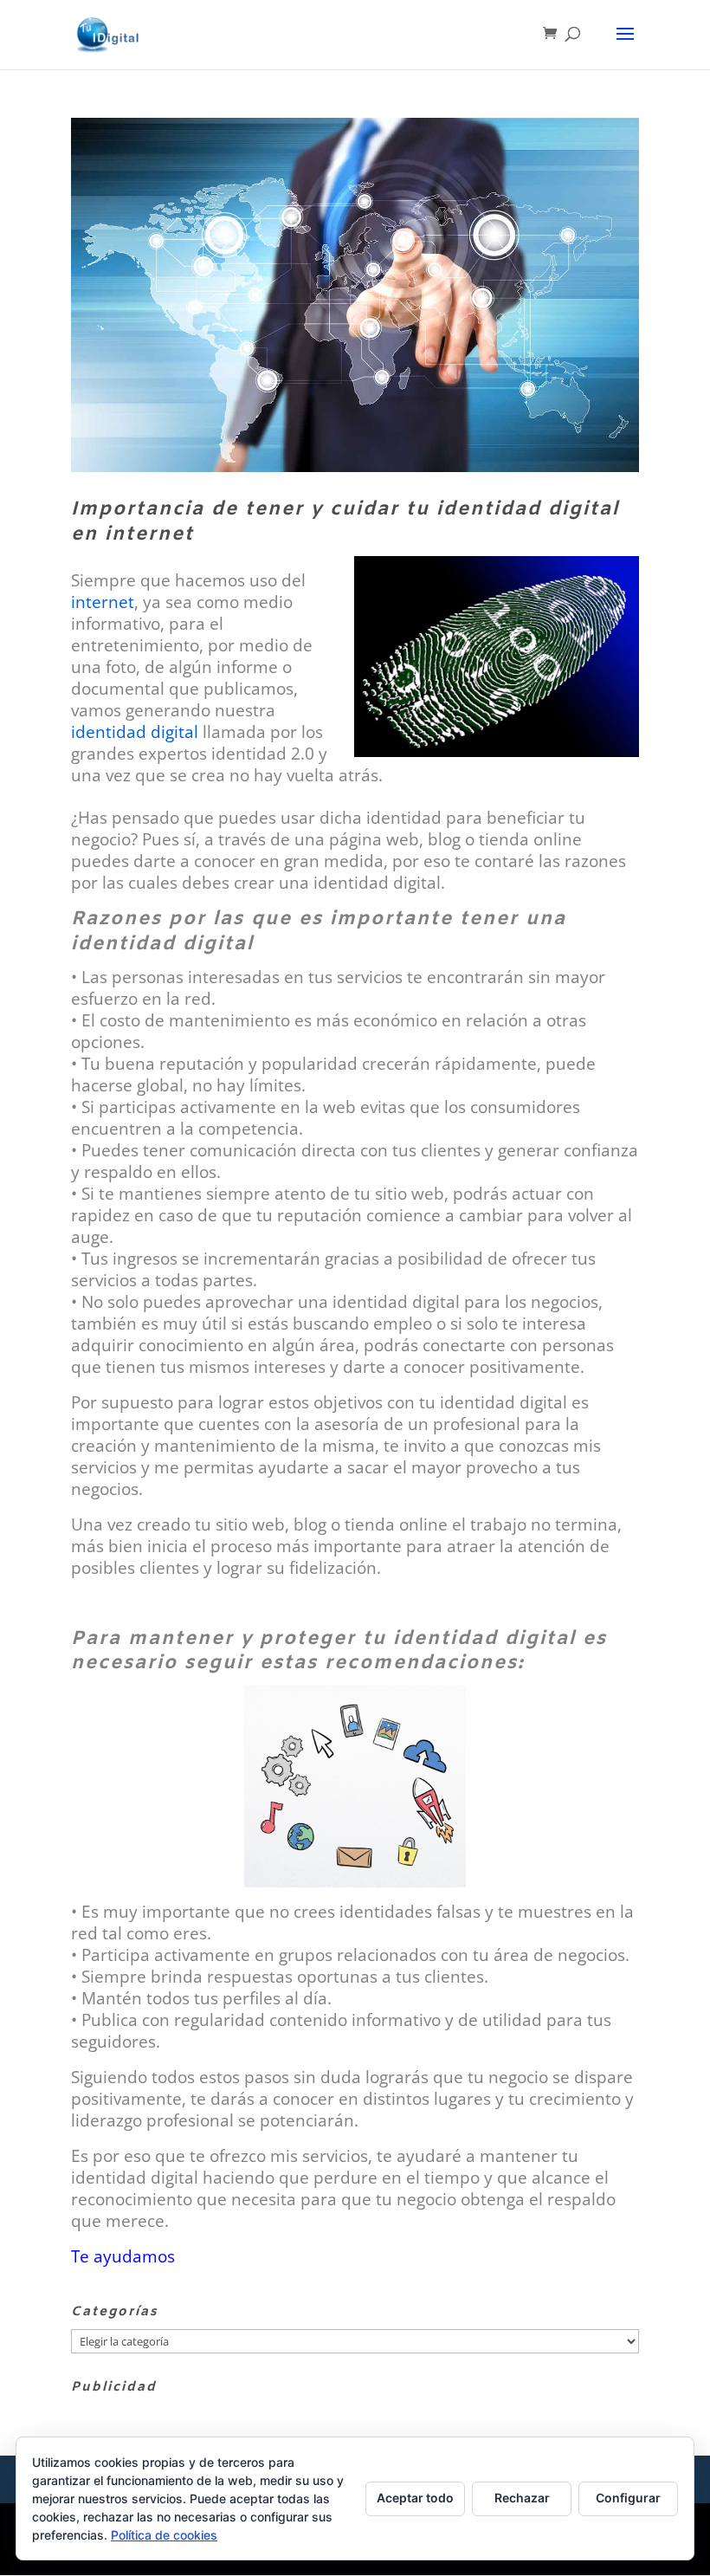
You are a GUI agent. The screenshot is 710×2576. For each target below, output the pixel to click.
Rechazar (522, 2498)
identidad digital (135, 731)
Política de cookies (164, 2535)
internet (103, 602)
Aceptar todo (415, 2498)
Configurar (628, 2498)
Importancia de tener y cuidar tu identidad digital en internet (345, 522)
